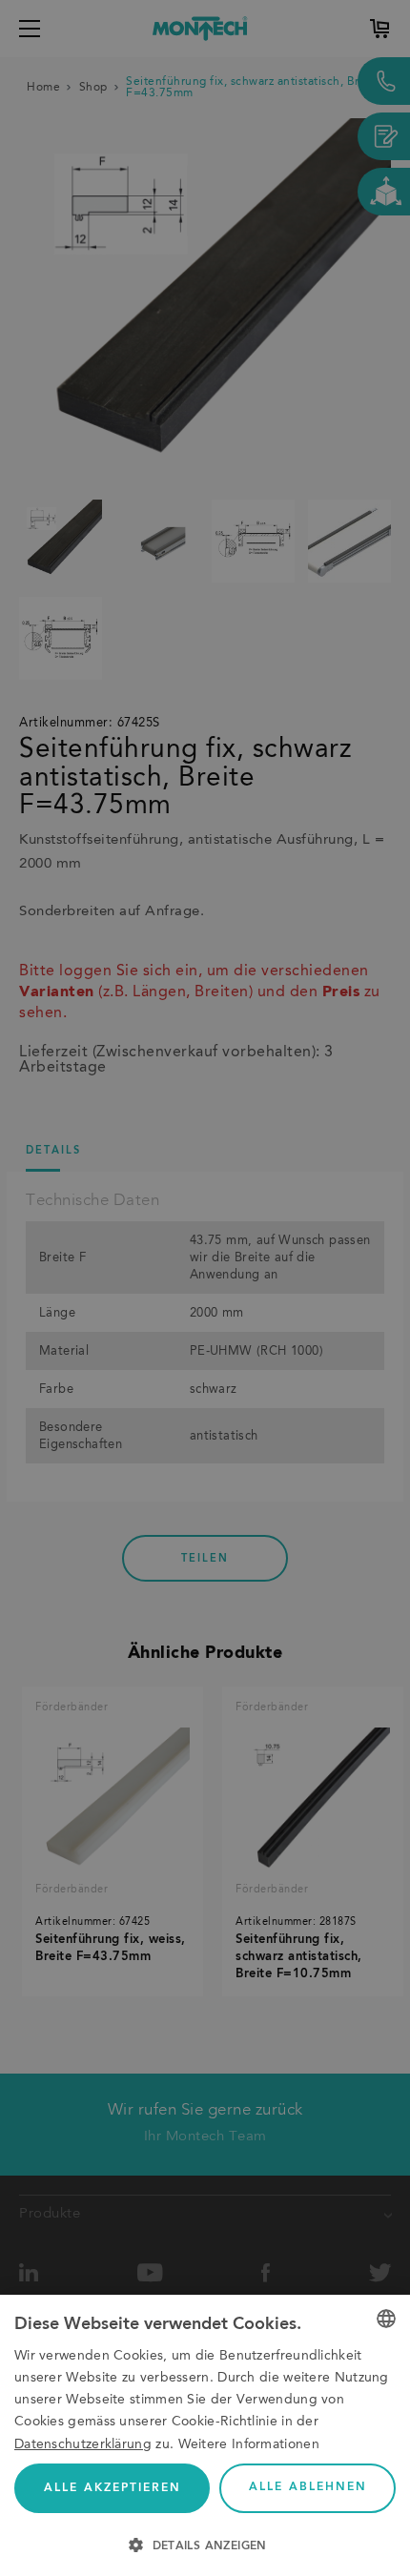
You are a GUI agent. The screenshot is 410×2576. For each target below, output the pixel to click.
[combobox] (386, 2319)
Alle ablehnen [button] (308, 2487)
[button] (205, 2544)
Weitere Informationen (249, 2444)
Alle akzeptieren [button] (113, 2488)
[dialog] (205, 2435)
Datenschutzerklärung (83, 2444)
